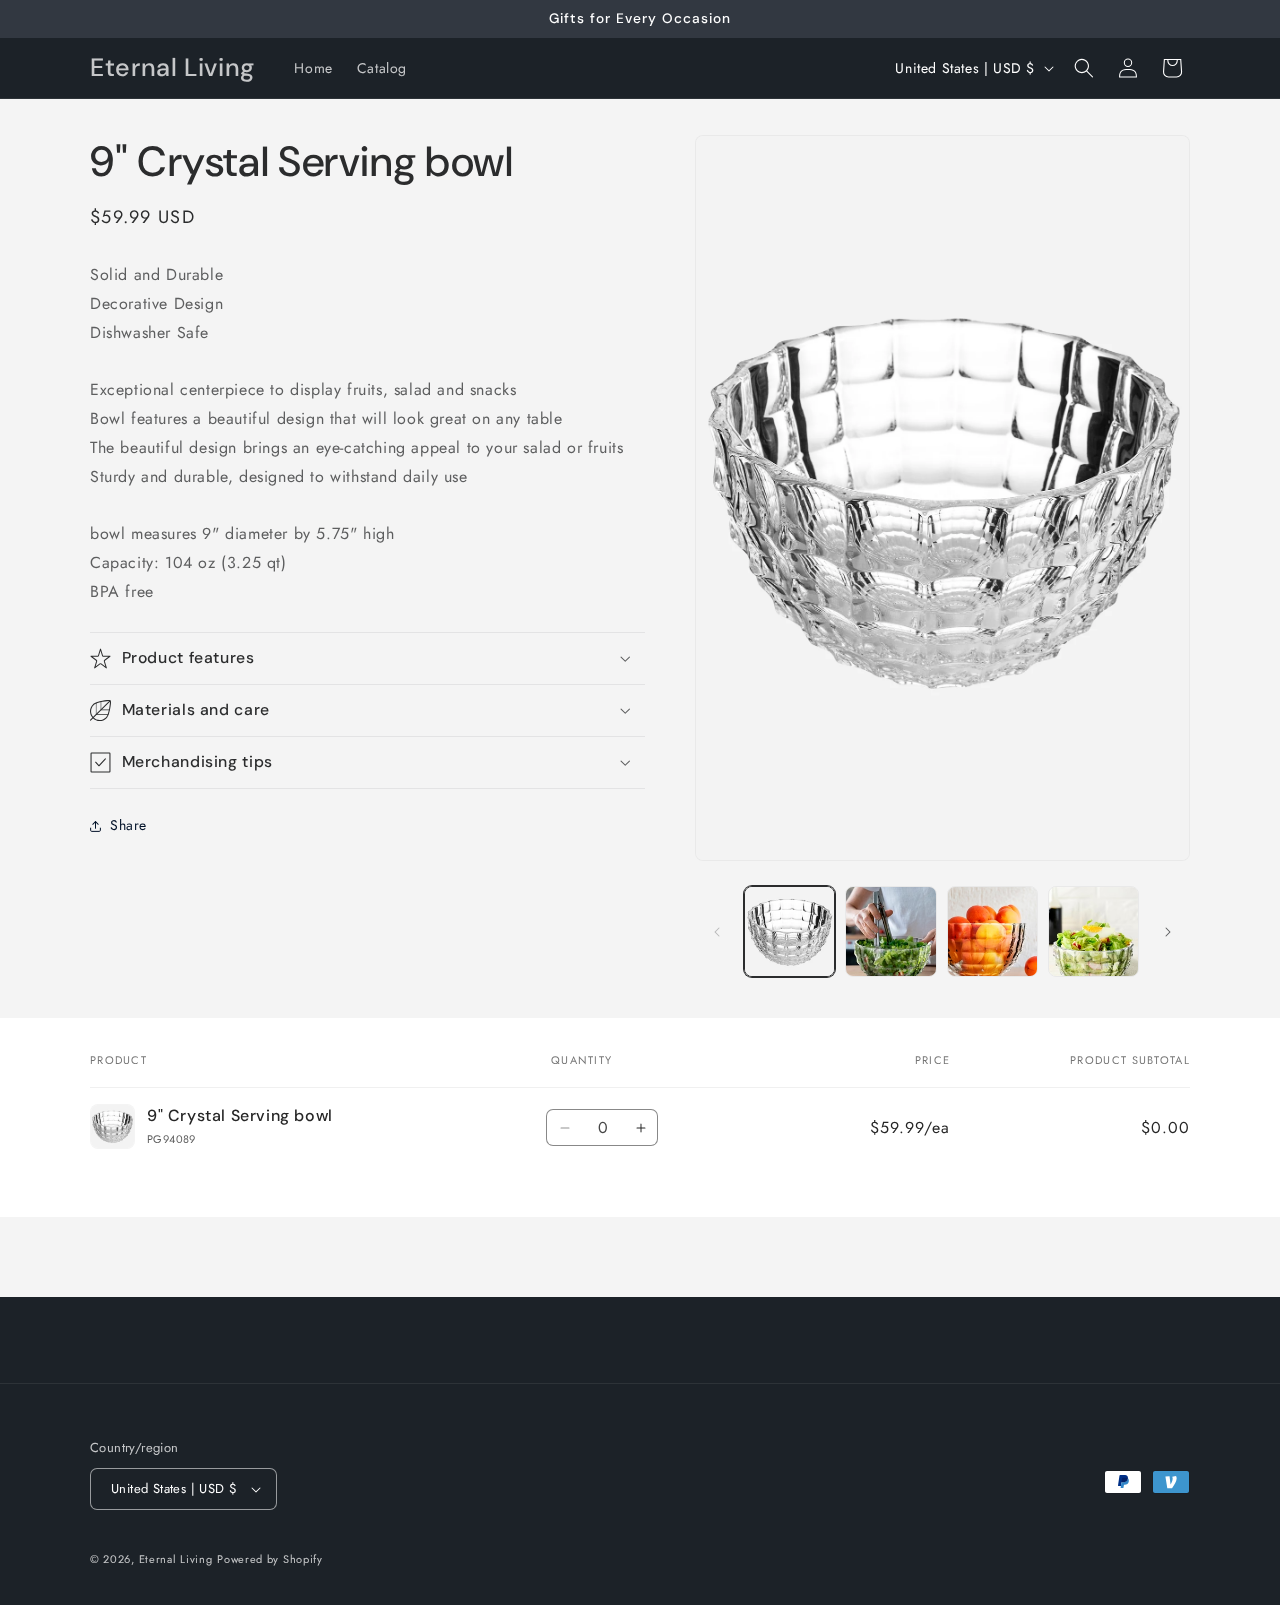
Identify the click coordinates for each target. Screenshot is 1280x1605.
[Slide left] (717, 932)
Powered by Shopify (270, 1559)
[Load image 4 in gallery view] (1093, 931)
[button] (1084, 68)
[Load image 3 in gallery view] (992, 931)
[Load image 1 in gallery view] (789, 931)
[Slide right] (1168, 932)
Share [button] (128, 825)
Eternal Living (176, 1559)
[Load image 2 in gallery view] (890, 931)
